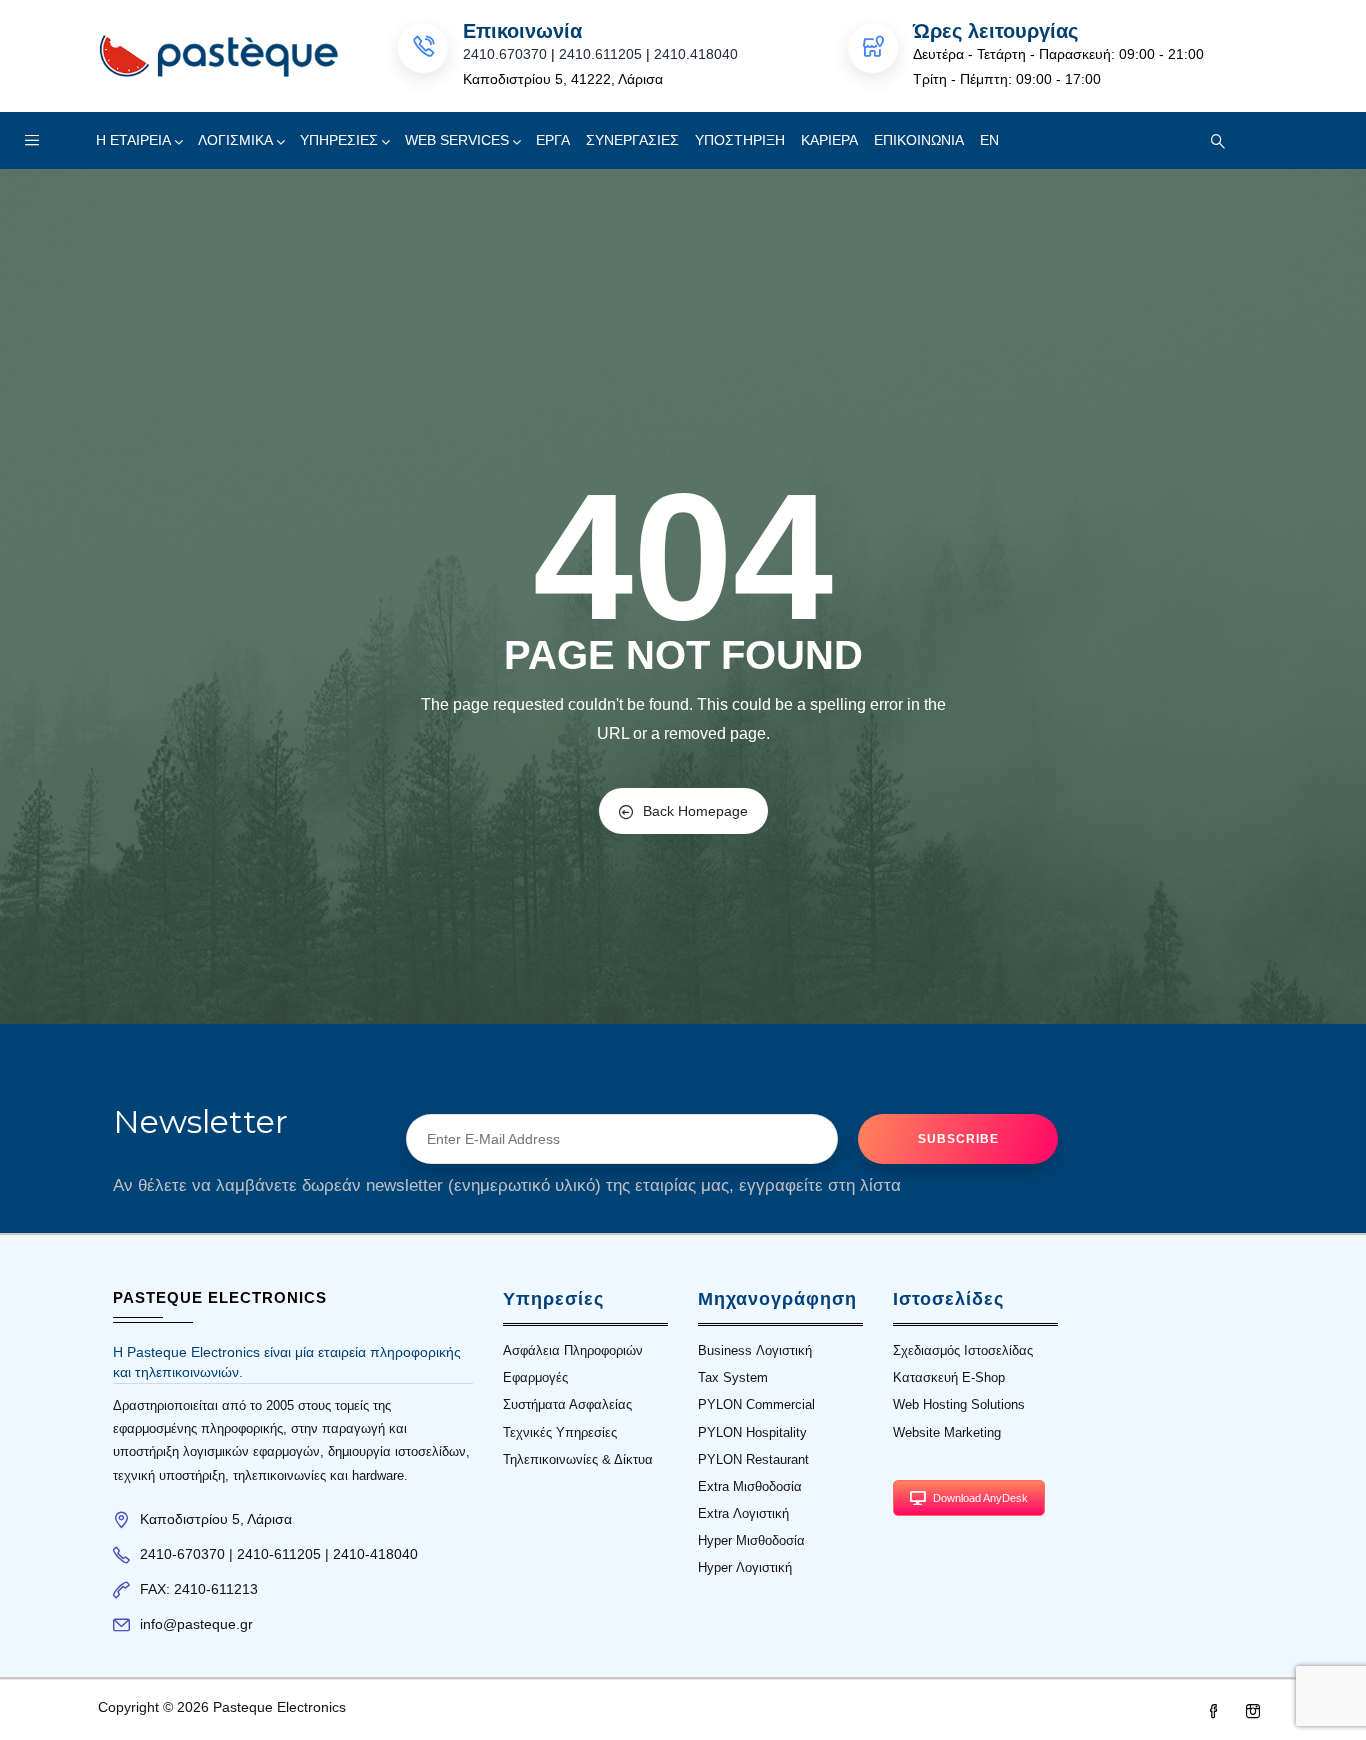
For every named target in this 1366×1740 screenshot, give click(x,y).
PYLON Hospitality (752, 1432)
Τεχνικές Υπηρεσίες (560, 1432)
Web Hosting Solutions (959, 1404)
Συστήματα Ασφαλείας (567, 1404)
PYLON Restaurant (753, 1459)
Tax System (733, 1377)
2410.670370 (505, 54)
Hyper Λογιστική (745, 1567)
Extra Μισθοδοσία (750, 1486)
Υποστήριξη (740, 140)
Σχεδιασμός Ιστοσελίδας (963, 1350)
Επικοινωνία (919, 140)
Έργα (553, 140)
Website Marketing (947, 1432)
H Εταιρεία (133, 140)
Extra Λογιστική (743, 1513)
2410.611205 (600, 54)
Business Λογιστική (755, 1350)
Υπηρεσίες (339, 140)
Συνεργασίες (632, 140)
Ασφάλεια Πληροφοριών (573, 1350)
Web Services (457, 140)
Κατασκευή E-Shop (949, 1377)
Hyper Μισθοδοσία (751, 1540)
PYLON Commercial (756, 1404)
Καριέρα (829, 140)
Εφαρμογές (535, 1377)
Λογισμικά (235, 140)
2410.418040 (696, 54)
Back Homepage (695, 811)
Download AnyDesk (980, 1498)
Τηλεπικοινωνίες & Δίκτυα (578, 1459)
